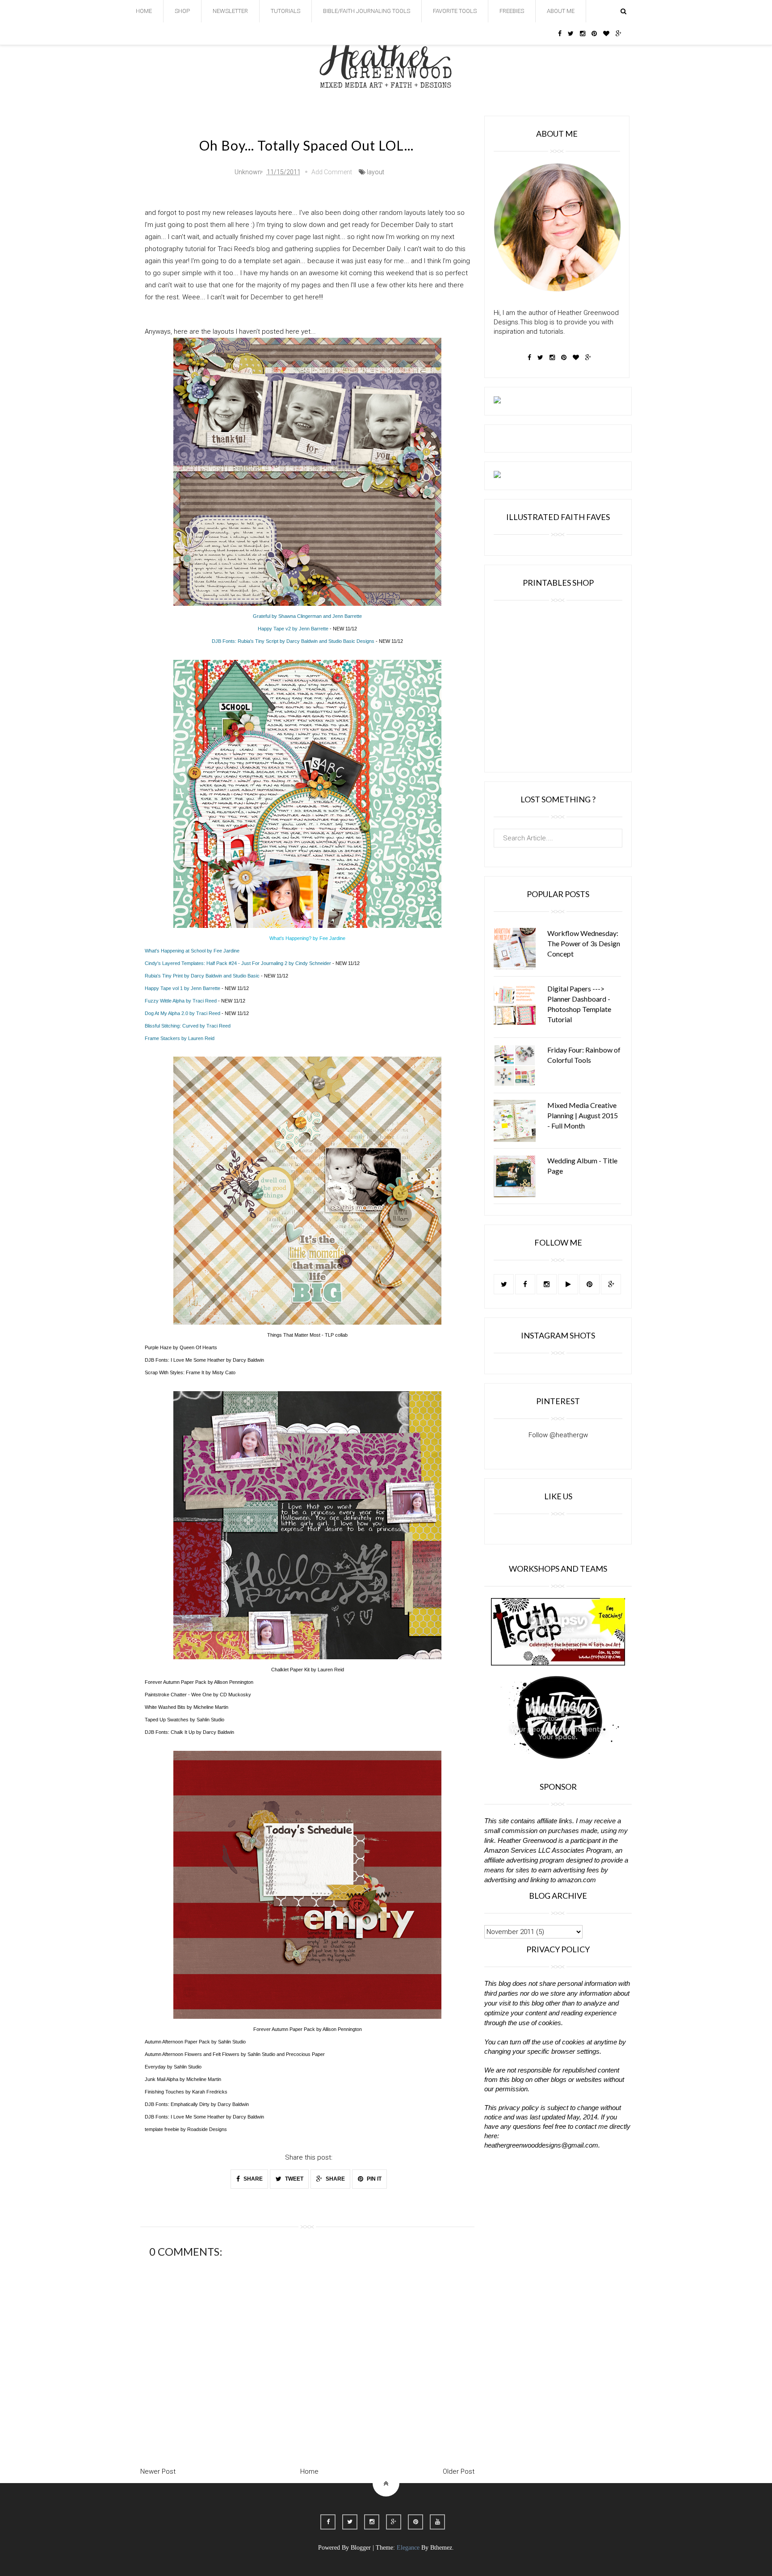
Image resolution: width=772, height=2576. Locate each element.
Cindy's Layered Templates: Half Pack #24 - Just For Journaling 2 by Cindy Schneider (238, 963)
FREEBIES (512, 11)
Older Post (459, 2471)
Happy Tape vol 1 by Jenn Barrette (183, 988)
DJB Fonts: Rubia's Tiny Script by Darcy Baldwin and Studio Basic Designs (293, 641)
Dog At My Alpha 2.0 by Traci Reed (183, 1013)
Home (309, 2471)
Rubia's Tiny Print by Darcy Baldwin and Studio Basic (202, 976)
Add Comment (332, 172)
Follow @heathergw (558, 1435)
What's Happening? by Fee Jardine (307, 938)
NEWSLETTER (230, 11)
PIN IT (373, 2179)
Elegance (408, 2548)
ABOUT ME (561, 11)
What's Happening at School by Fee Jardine (192, 951)
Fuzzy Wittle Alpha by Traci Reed (181, 1001)
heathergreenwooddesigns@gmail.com (541, 2145)
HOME (144, 11)
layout (376, 172)
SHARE (252, 2179)
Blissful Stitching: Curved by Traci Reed (188, 1026)
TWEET (294, 2179)
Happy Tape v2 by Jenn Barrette (293, 629)
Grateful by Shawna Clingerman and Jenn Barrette (307, 616)
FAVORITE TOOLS (455, 11)
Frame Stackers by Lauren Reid (180, 1038)
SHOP (182, 11)
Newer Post (158, 2471)
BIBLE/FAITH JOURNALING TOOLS (367, 11)
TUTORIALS (285, 11)
